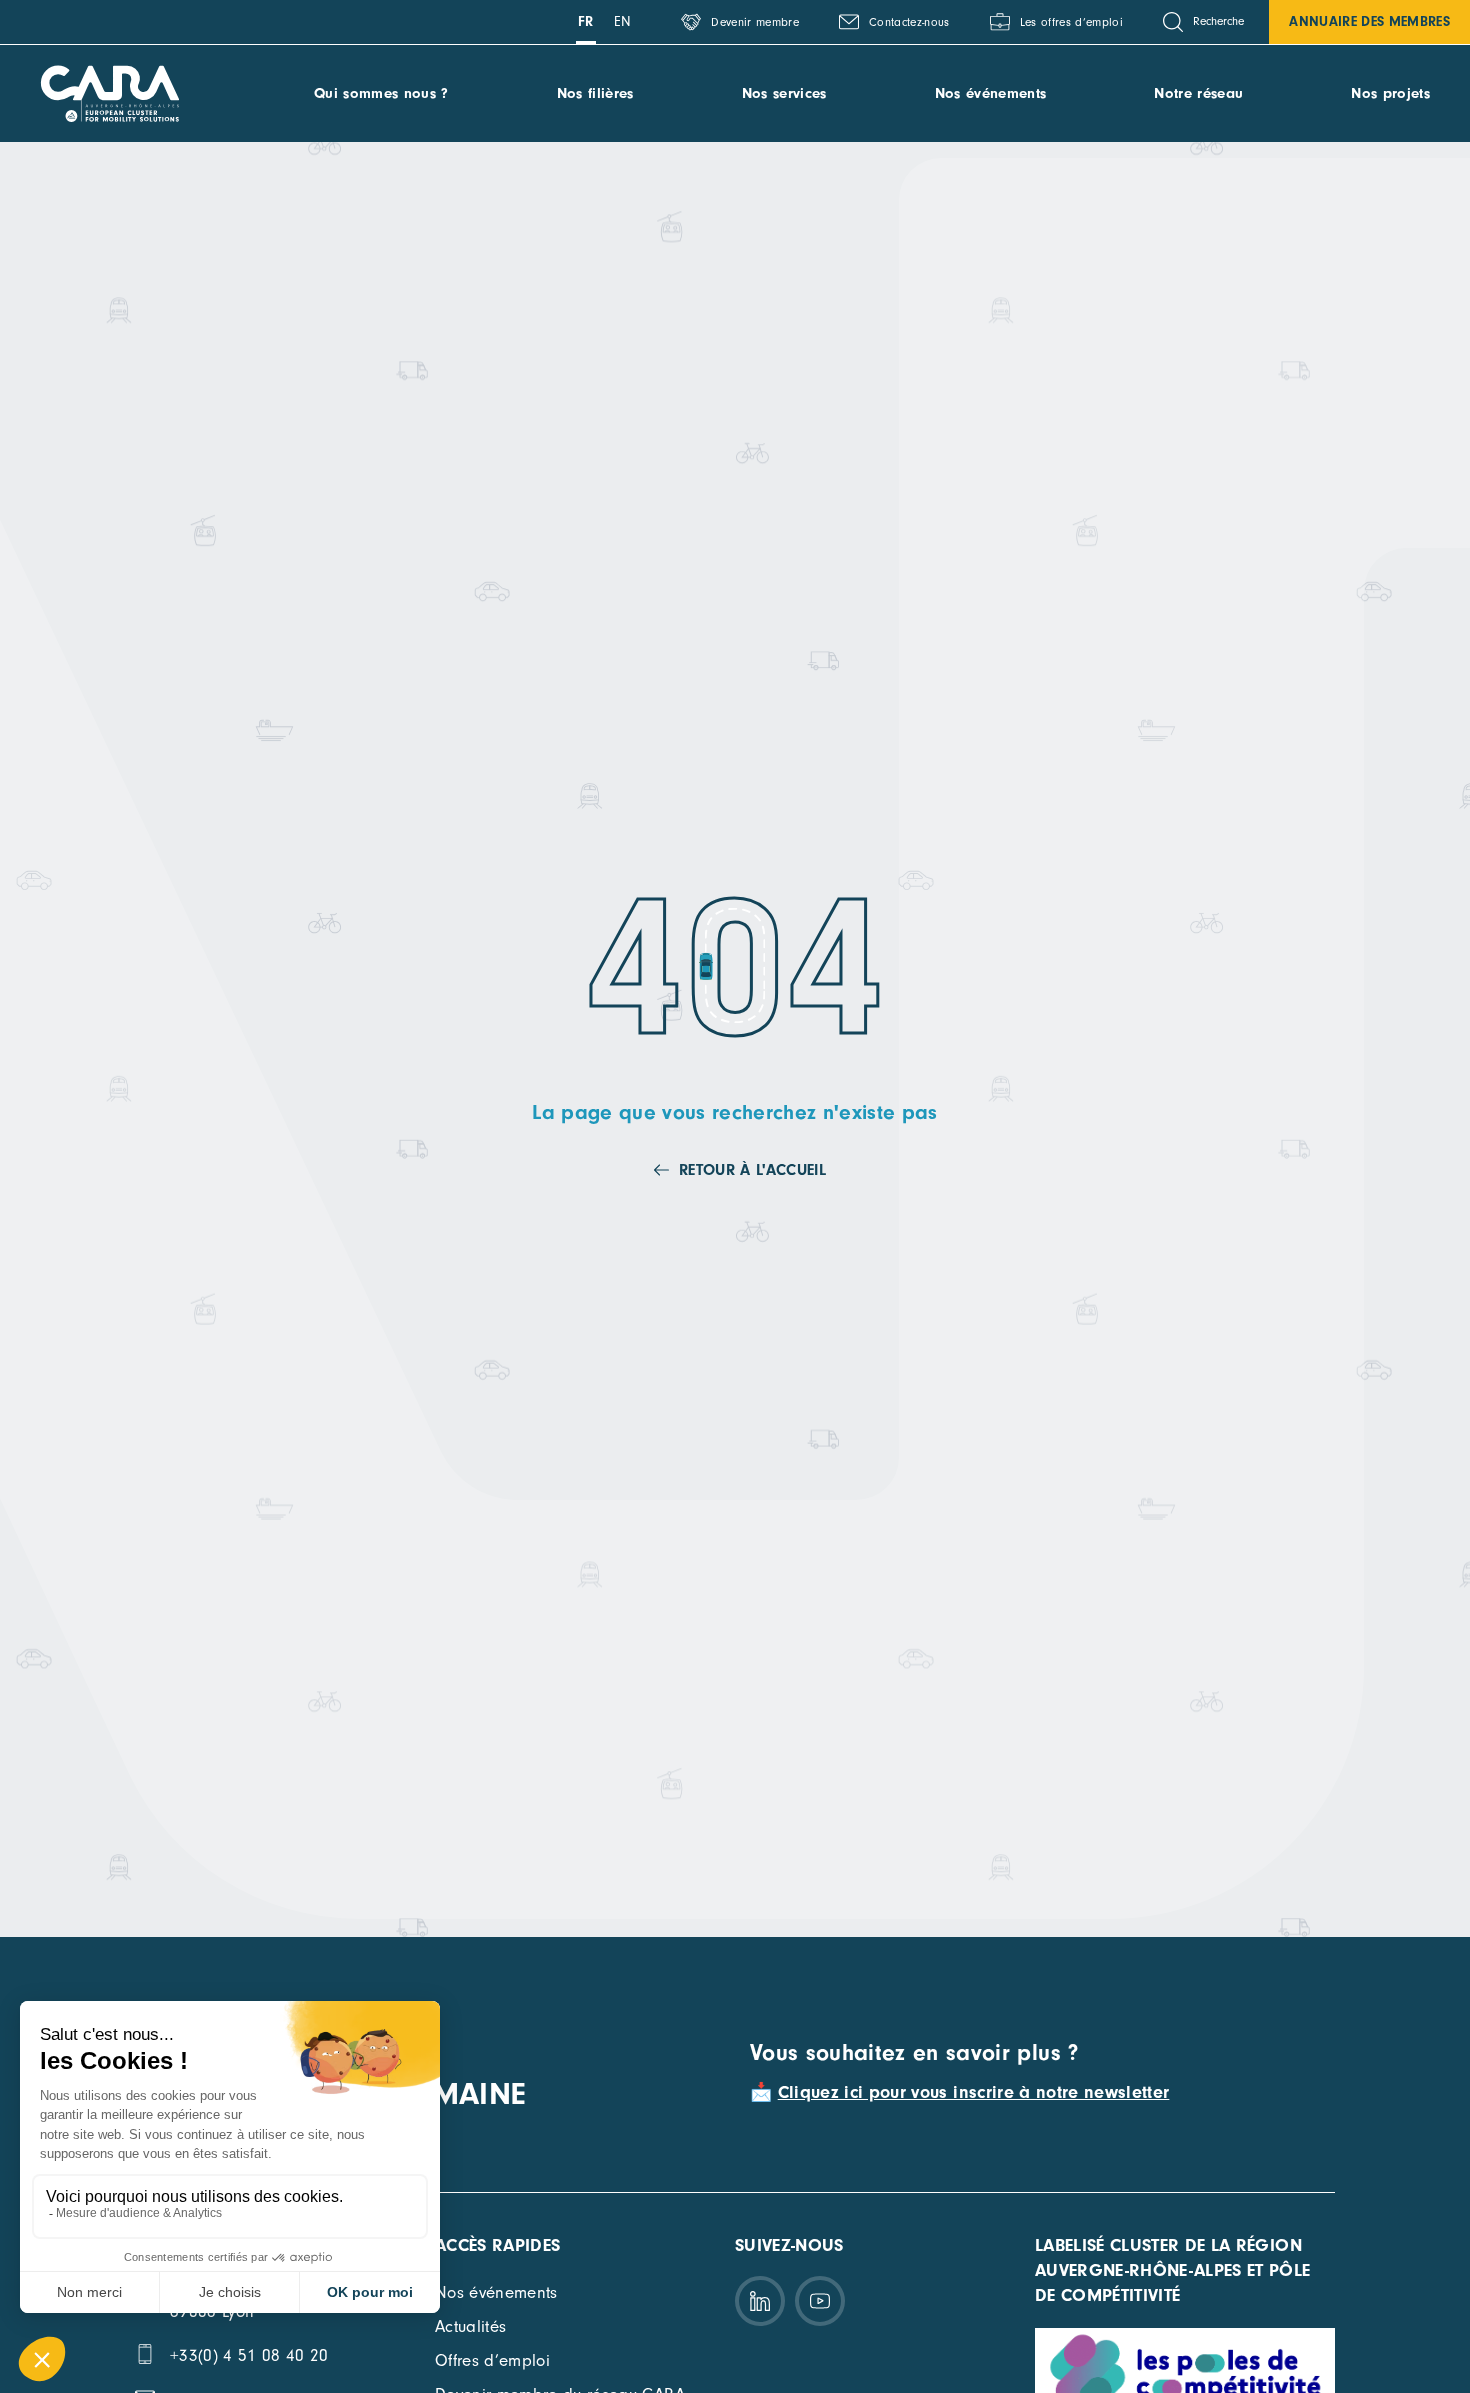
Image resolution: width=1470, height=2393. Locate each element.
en (623, 21)
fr (586, 21)
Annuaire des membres (1369, 21)
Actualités (470, 2326)
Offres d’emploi (492, 2360)
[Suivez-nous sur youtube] (820, 2301)
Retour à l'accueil (752, 1170)
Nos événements (991, 93)
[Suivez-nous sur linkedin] (760, 2301)
